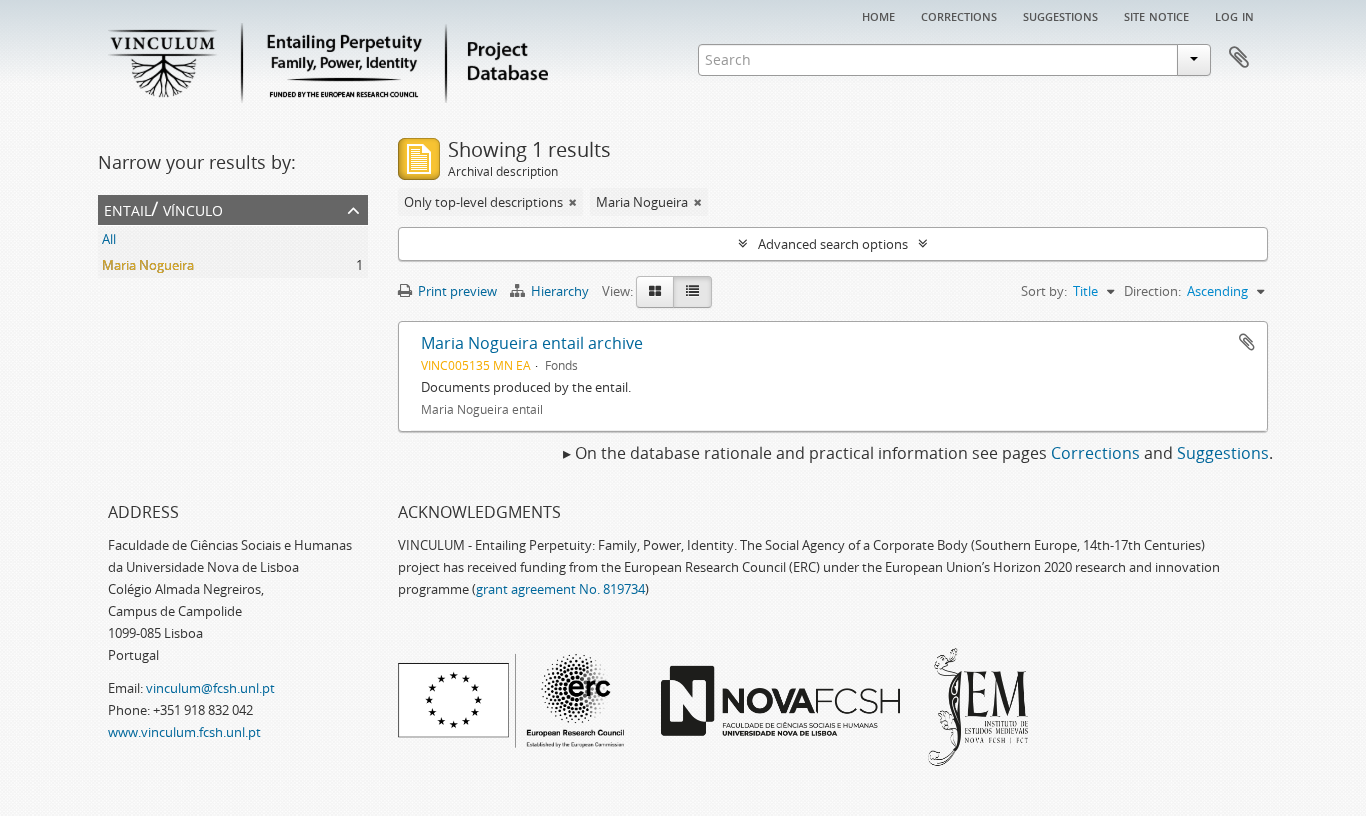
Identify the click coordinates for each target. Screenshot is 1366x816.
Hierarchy (560, 291)
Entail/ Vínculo (163, 208)
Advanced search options (833, 244)
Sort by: (1044, 291)
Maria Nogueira (148, 265)
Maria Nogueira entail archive (532, 343)
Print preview (456, 291)
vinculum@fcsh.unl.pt (210, 688)
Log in (1234, 15)
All (109, 239)
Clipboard (1239, 58)
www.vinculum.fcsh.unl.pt (184, 732)
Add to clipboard (1247, 342)
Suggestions (1060, 15)
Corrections (959, 15)
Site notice (1156, 15)
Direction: (1152, 291)
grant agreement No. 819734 (560, 589)
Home (878, 15)
